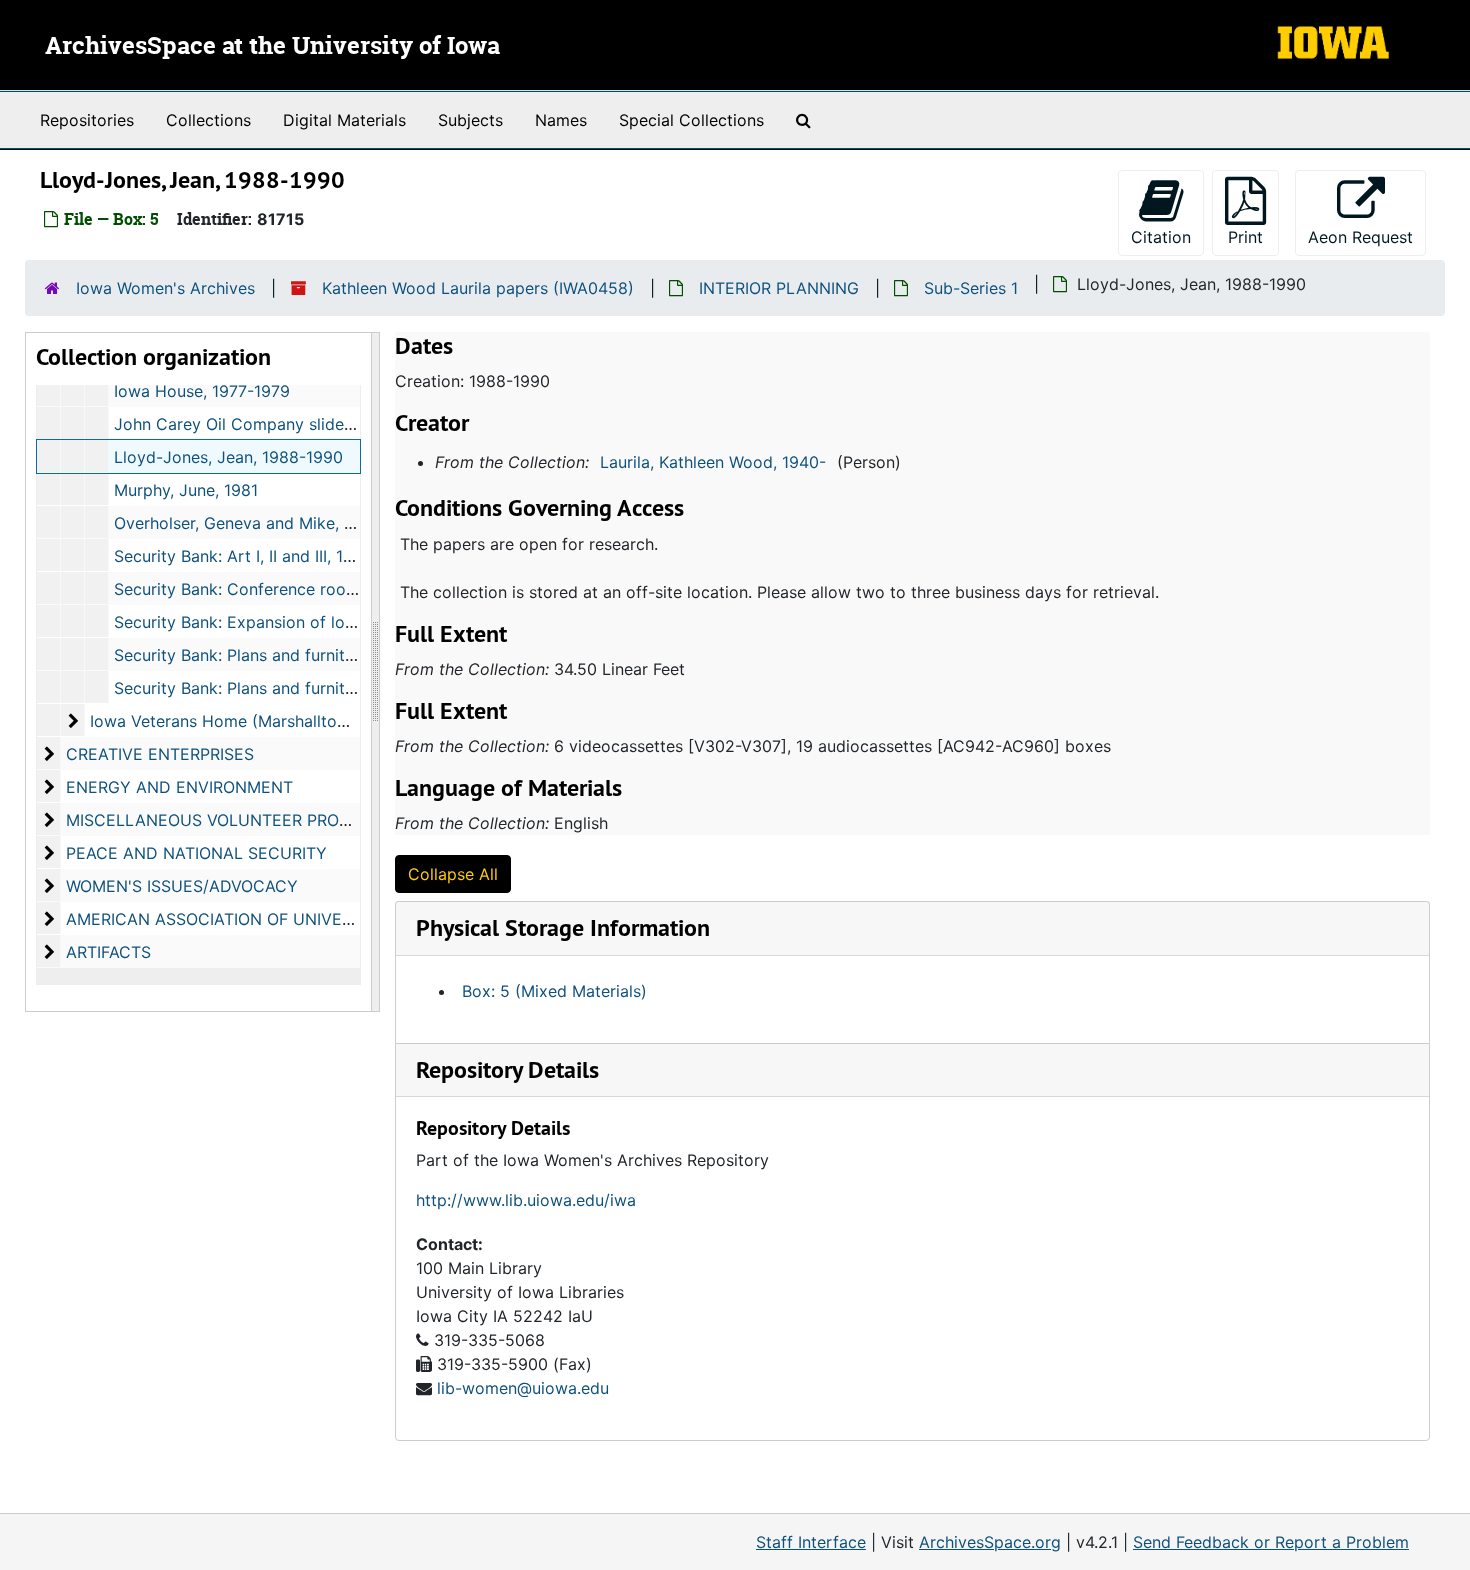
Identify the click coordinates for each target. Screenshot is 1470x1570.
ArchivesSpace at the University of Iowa (272, 47)
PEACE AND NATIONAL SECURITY (196, 853)
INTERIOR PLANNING (779, 288)
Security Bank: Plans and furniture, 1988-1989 (286, 655)
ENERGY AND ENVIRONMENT (179, 787)
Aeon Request (1367, 236)
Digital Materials (344, 120)
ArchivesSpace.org (990, 1542)
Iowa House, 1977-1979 (202, 391)
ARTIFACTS (108, 952)
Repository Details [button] (507, 1069)
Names (561, 120)
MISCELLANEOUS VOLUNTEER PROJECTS (228, 820)
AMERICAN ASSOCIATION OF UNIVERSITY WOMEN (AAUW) (293, 919)
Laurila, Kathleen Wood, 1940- (713, 462)
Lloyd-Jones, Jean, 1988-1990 (228, 457)
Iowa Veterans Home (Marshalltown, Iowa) (250, 721)
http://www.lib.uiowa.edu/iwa (526, 1200)
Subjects (470, 120)
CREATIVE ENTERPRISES (160, 754)
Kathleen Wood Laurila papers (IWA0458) (478, 288)
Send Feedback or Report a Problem (1271, 1542)
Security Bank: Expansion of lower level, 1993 (286, 622)
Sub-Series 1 (971, 288)
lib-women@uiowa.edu (523, 1388)
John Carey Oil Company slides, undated (268, 424)
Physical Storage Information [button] (563, 927)
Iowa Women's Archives (165, 288)
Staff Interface (811, 1542)
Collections (208, 120)
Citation (1161, 237)
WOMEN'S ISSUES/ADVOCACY (182, 886)
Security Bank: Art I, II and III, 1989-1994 (265, 556)
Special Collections (691, 120)
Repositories (87, 120)
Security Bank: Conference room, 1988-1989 (282, 589)
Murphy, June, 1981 (186, 490)
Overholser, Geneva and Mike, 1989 (247, 523)
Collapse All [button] (453, 874)
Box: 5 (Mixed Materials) (554, 991)
